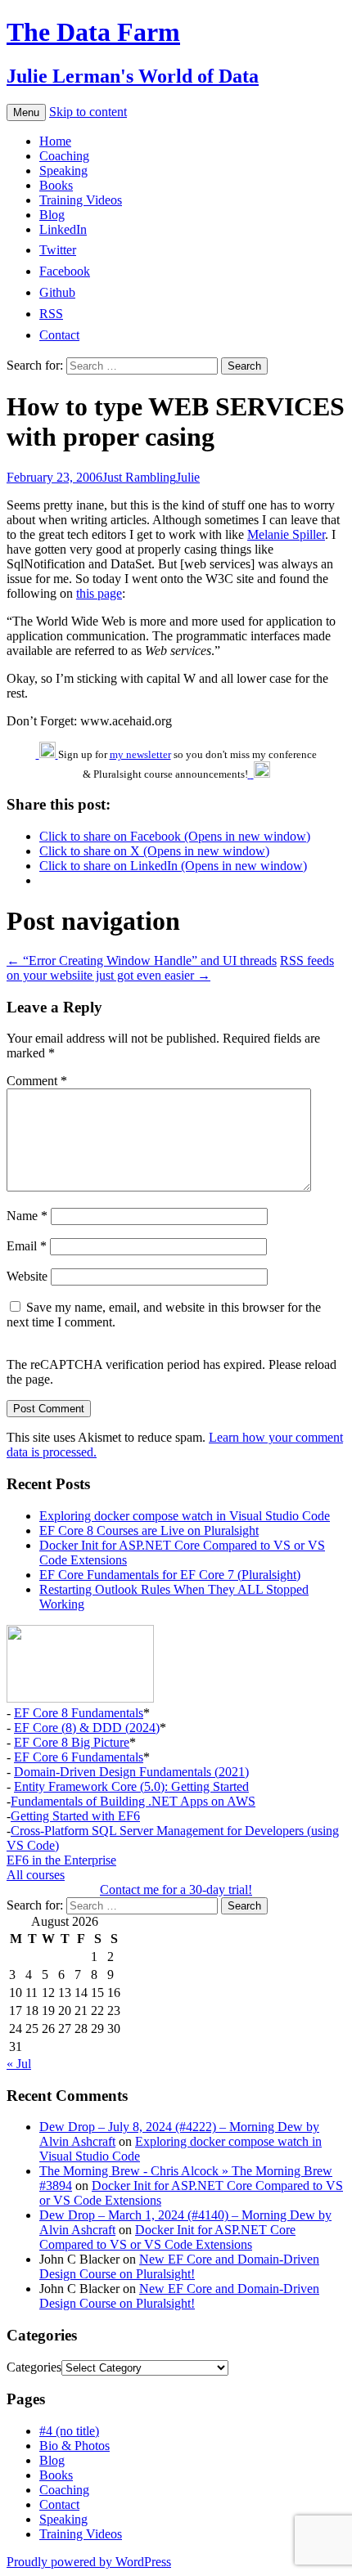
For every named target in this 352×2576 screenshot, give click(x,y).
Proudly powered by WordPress (89, 2562)
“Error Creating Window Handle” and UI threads (142, 960)
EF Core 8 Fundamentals (79, 1713)
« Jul (19, 2064)
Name (27, 1216)
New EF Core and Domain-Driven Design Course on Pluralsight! (179, 2266)
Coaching (64, 156)
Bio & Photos (74, 2446)
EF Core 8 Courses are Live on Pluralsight (149, 1530)
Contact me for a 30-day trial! (176, 1889)
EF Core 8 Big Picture (72, 1742)
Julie (188, 477)
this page (99, 593)
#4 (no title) (69, 2431)
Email (27, 1246)
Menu (26, 112)
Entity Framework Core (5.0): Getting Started (131, 1786)
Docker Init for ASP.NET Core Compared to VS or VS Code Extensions (167, 2237)
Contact (59, 2504)
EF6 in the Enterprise (61, 1860)
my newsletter (140, 754)
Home (55, 141)
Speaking (63, 171)
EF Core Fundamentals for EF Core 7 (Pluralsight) (170, 1575)
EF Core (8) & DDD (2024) (87, 1728)
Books (56, 185)
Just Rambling (139, 477)
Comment (37, 1081)
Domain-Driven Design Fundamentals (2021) (131, 1772)
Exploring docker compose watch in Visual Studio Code (185, 1516)
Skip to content (88, 112)
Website (27, 1276)
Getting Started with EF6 (75, 1816)
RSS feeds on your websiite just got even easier (170, 968)
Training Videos (81, 200)
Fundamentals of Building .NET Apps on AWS (133, 1801)
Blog (52, 215)
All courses (36, 1875)
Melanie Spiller (286, 534)
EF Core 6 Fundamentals (79, 1757)
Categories (34, 2367)
